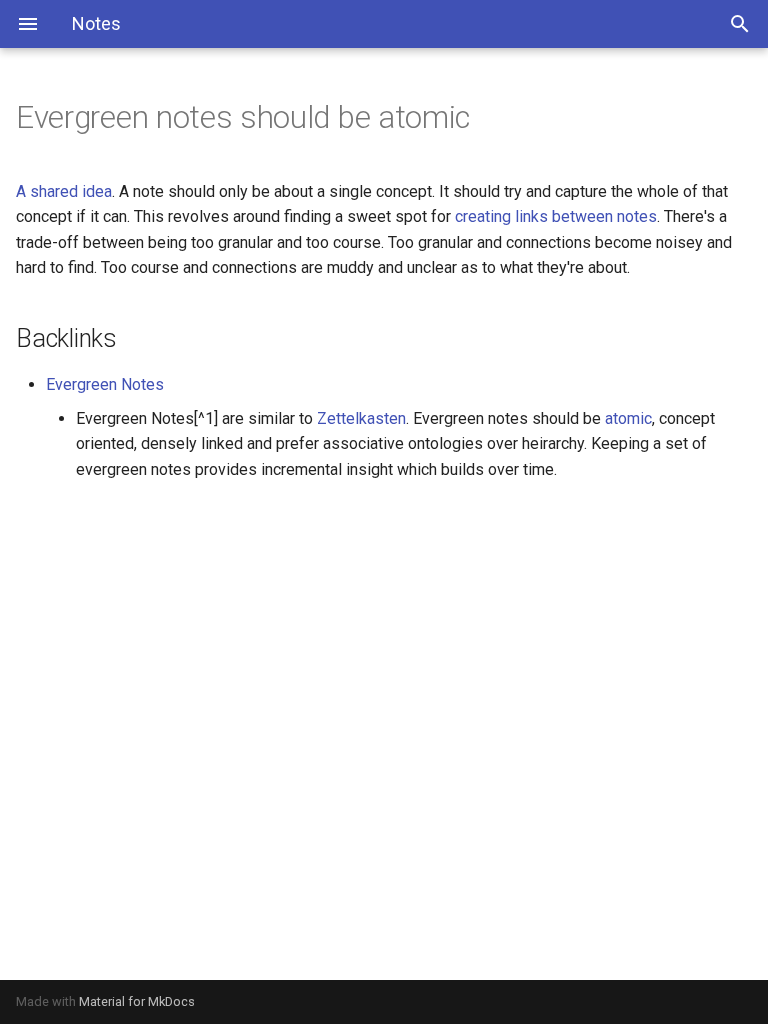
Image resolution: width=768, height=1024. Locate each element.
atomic (628, 418)
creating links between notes (556, 216)
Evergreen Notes (105, 384)
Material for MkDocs (137, 1001)
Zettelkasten (361, 418)
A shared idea (64, 191)
